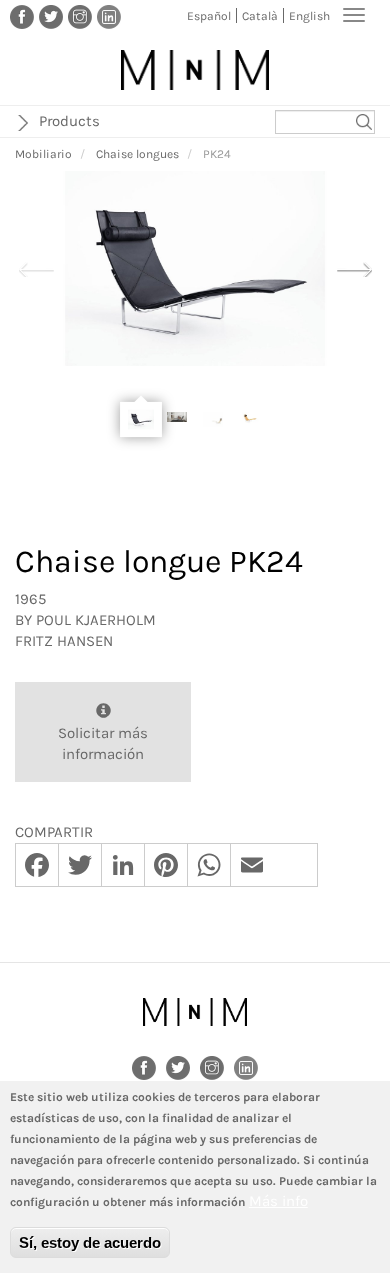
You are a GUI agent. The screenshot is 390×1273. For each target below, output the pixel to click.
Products (69, 121)
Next (354, 267)
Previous (36, 267)
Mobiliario (43, 154)
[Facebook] (22, 16)
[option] (195, 268)
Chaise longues (137, 154)
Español (209, 16)
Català (260, 16)
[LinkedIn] (109, 16)
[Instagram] (80, 16)
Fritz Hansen (64, 641)
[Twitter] (51, 16)
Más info (278, 1201)
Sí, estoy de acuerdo (90, 1242)
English (309, 16)
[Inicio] (195, 70)
